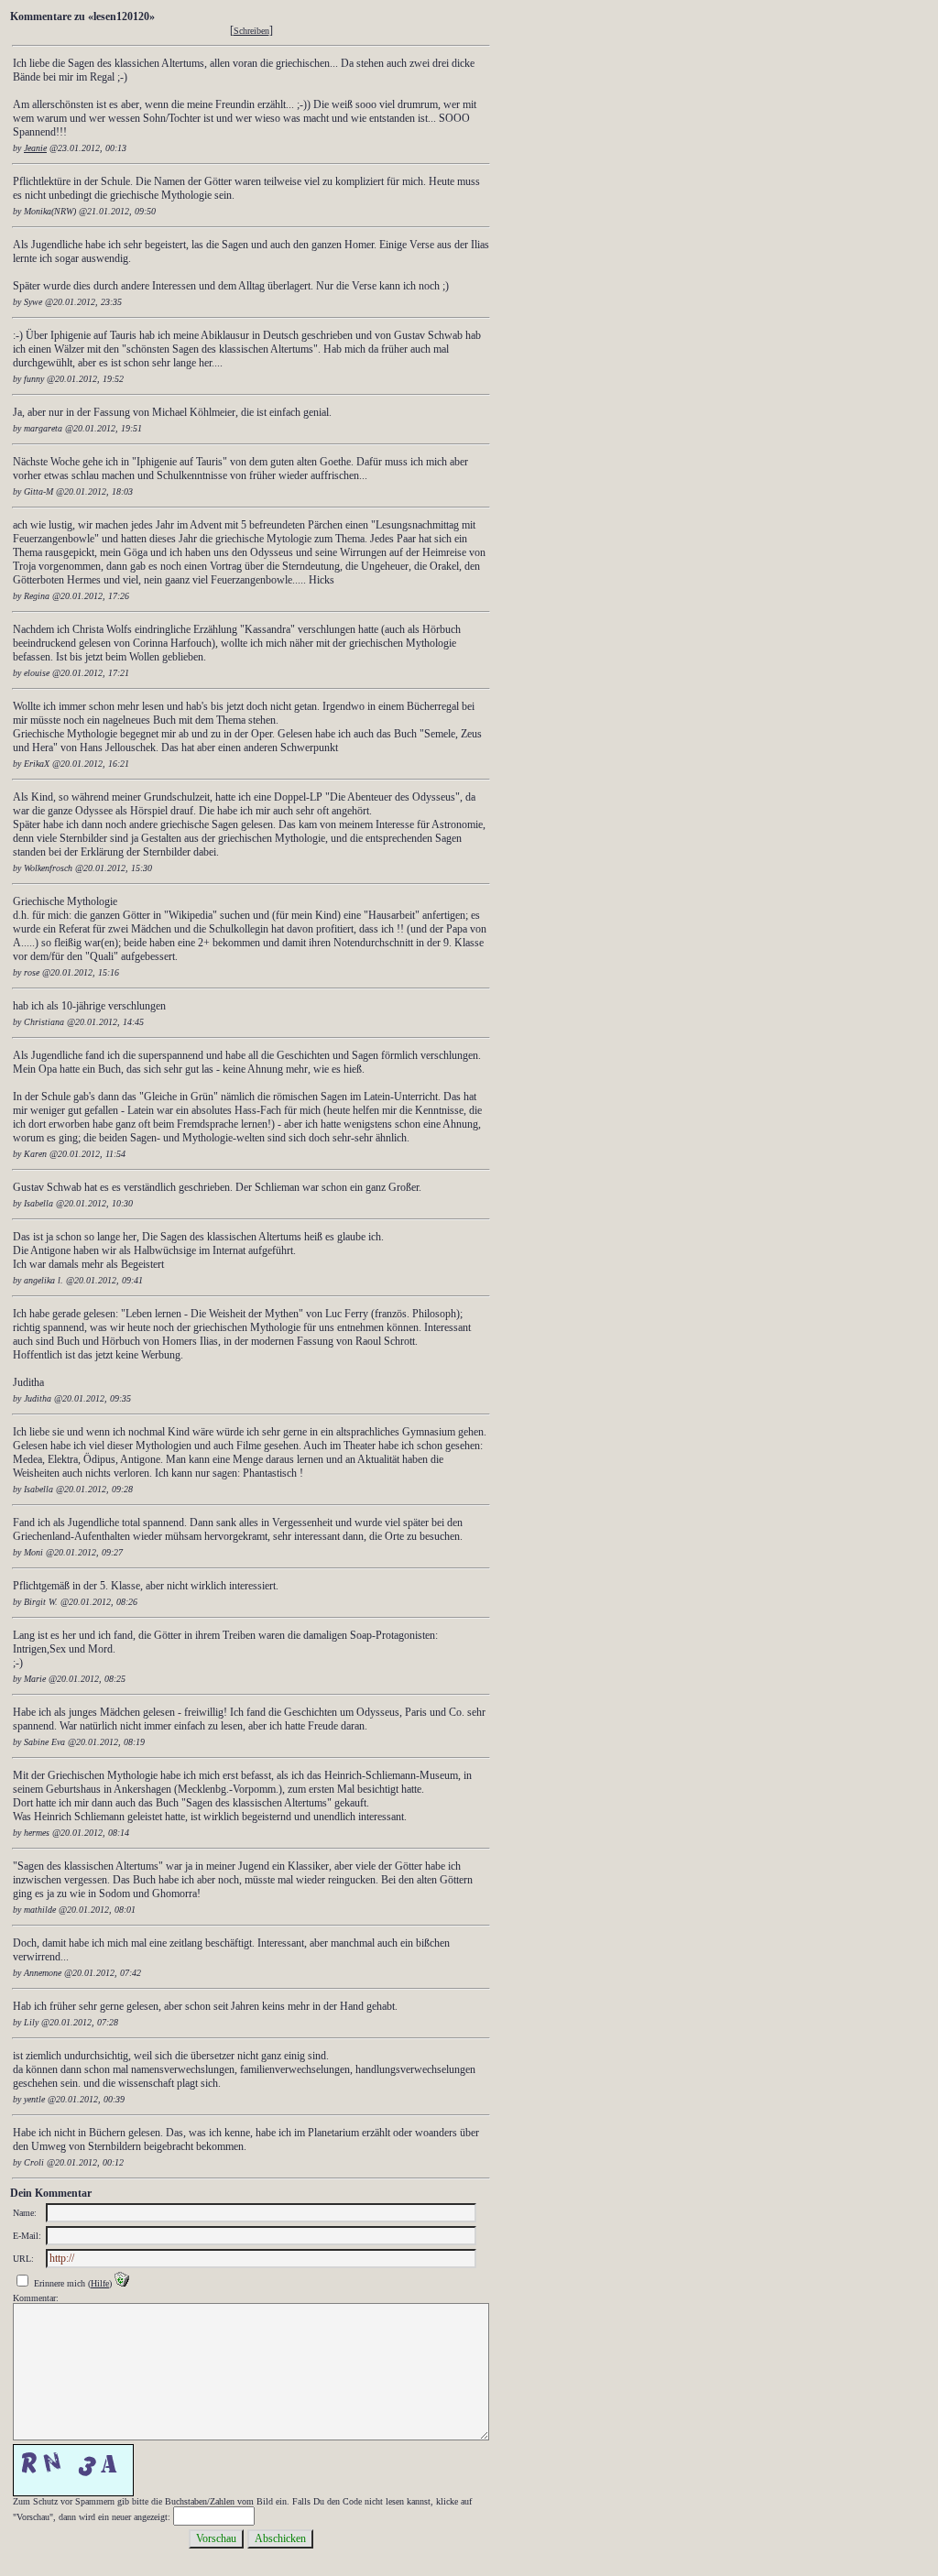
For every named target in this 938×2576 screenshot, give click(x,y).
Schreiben (251, 31)
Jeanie (35, 148)
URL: (23, 2259)
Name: (25, 2213)
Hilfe (100, 2283)
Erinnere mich (60, 2283)
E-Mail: (27, 2236)
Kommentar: (36, 2298)
